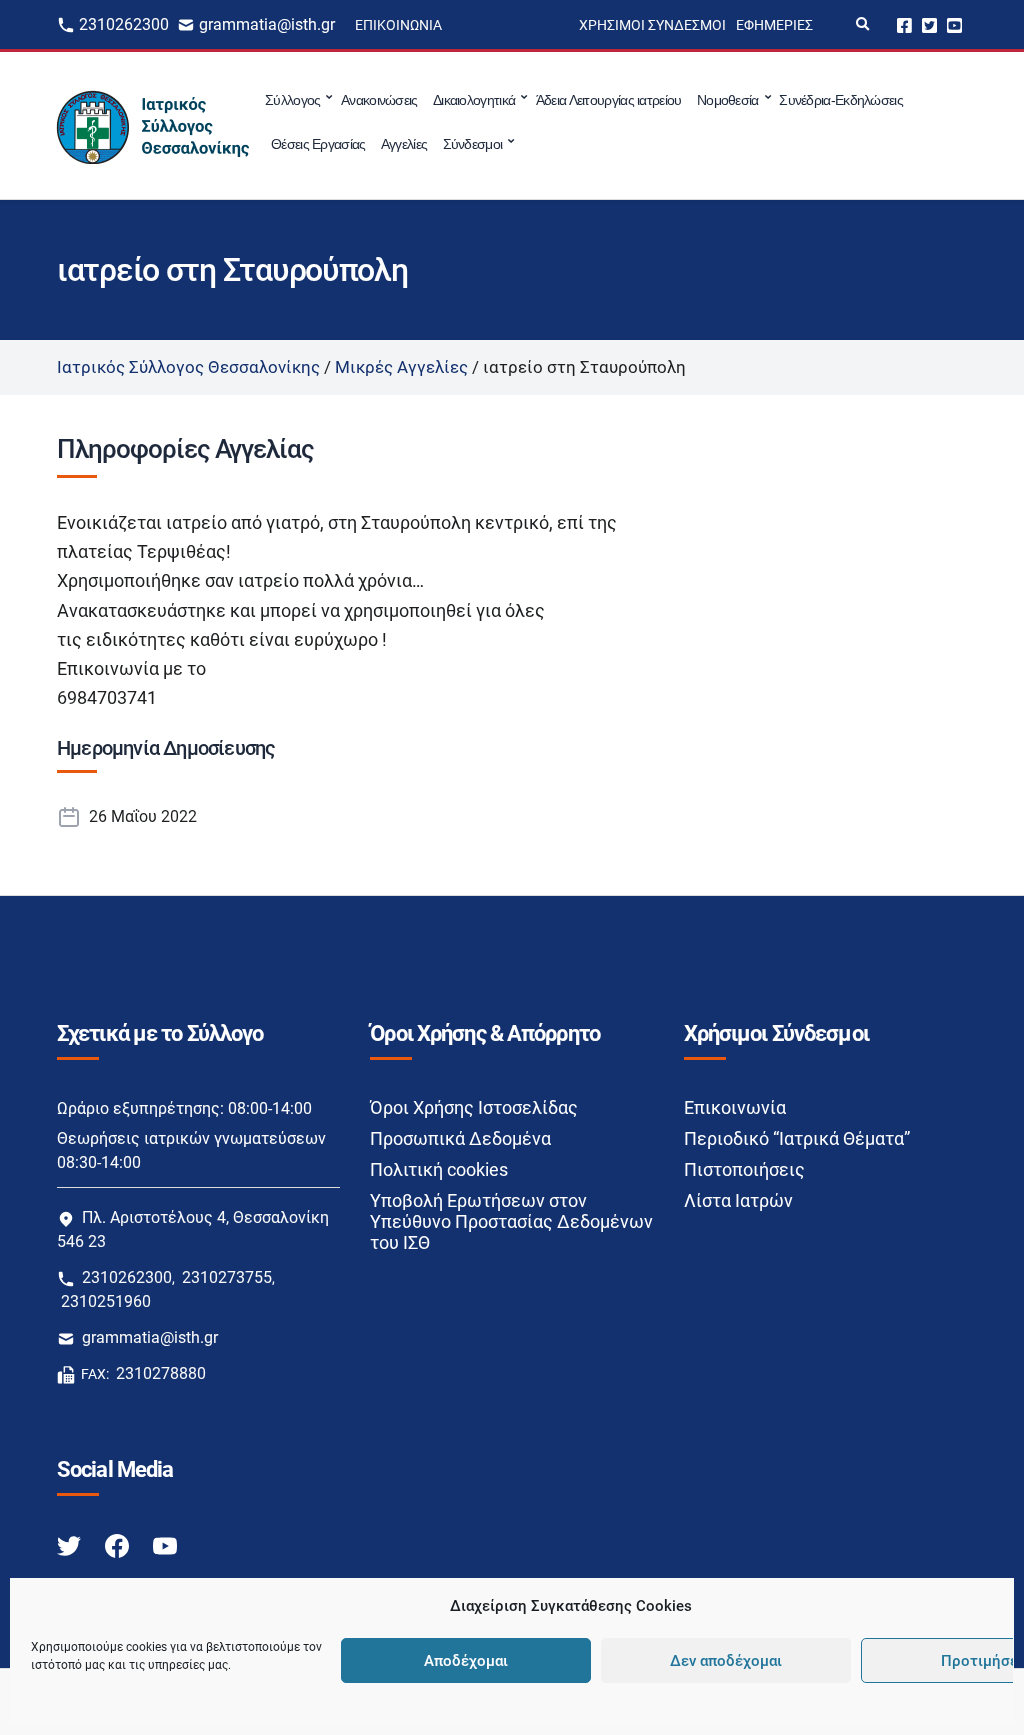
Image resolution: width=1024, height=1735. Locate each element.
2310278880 (161, 1373)
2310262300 (124, 24)
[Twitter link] (71, 1544)
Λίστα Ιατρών (738, 1200)
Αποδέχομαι (466, 1661)
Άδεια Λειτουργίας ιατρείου (609, 100)
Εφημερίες (774, 25)
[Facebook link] (119, 1544)
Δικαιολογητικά (474, 100)
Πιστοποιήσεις (744, 1169)
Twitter (929, 24)
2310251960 (106, 1301)
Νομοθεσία (728, 100)
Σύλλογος (292, 100)
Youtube (954, 24)
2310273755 (227, 1277)
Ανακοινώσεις (379, 100)
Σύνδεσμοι (473, 144)
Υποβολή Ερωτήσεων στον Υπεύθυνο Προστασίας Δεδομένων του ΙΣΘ (511, 1221)
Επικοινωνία (398, 25)
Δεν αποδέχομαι (726, 1661)
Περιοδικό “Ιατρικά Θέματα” (797, 1138)
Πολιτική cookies (439, 1169)
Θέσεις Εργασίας (318, 144)
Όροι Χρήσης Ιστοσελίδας (474, 1107)
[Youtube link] (165, 1544)
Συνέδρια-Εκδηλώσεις (841, 100)
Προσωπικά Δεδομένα (460, 1138)
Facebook (904, 24)
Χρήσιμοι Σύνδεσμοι (652, 25)
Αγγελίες (404, 144)
